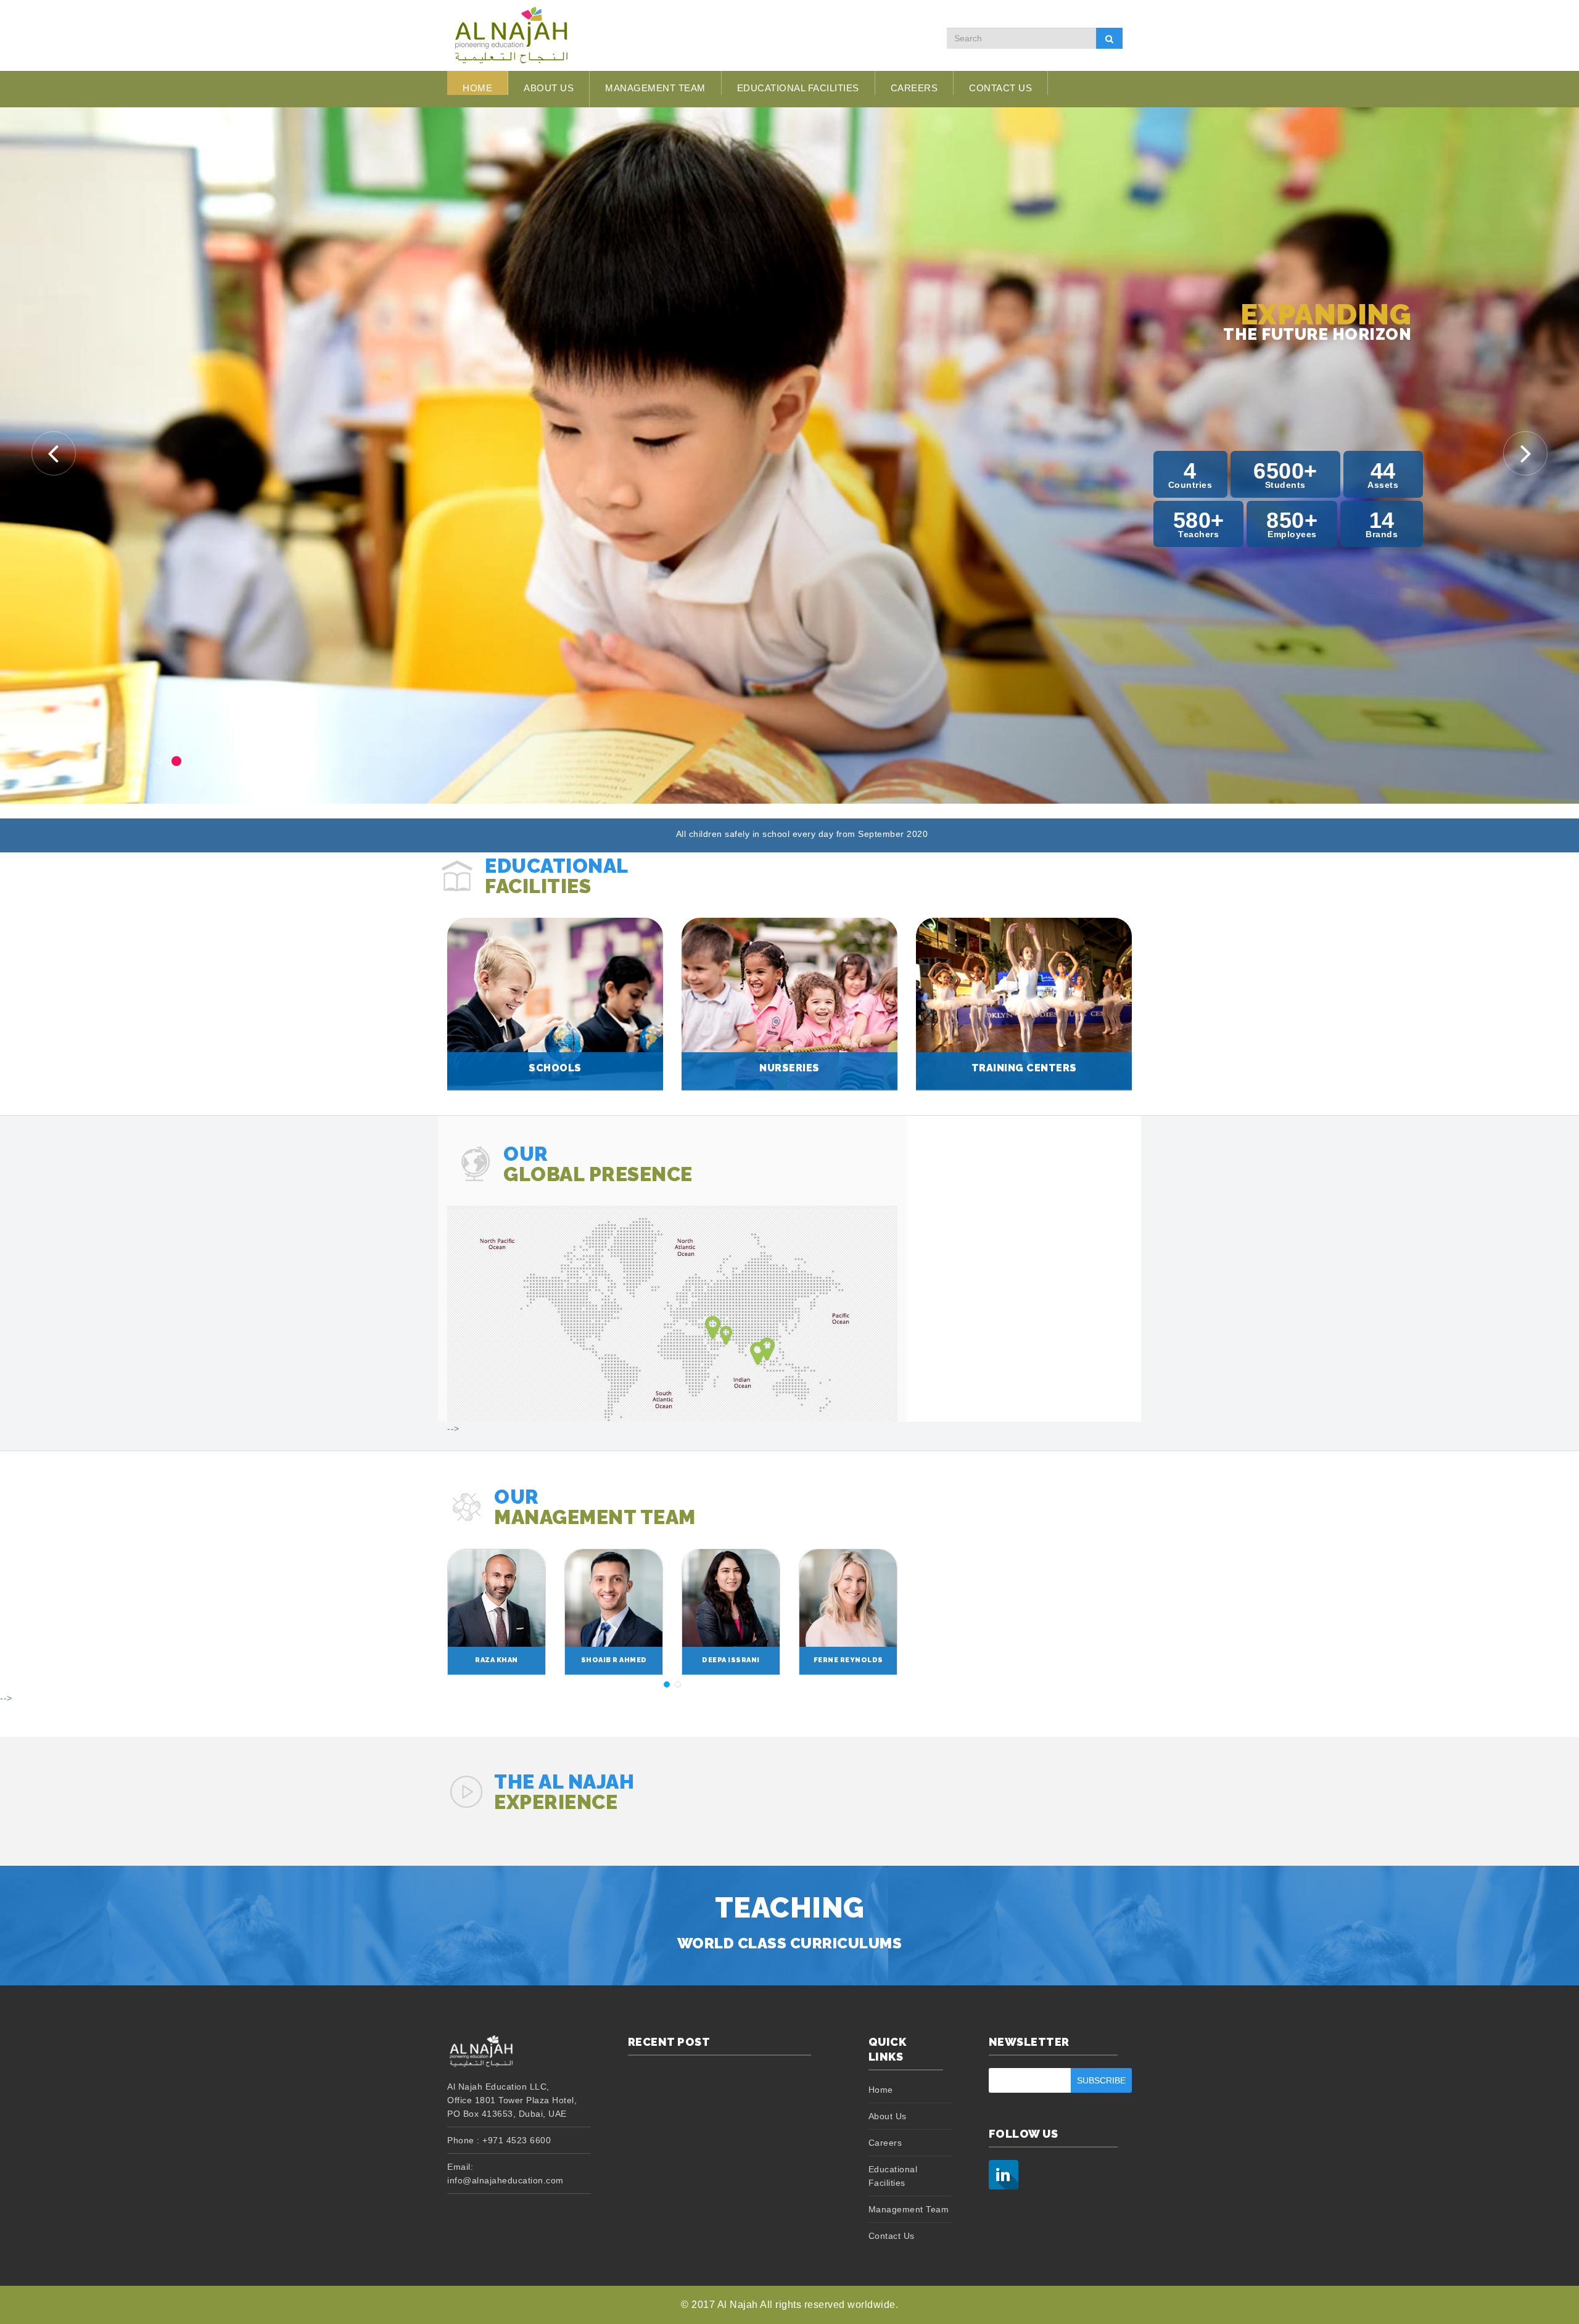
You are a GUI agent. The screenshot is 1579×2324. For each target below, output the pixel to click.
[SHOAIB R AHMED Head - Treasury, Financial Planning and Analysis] (614, 1597)
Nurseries (789, 1068)
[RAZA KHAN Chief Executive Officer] (497, 1597)
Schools (555, 1068)
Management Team (655, 88)
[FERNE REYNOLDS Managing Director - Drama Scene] (848, 1597)
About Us (888, 2116)
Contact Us (1000, 88)
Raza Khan (497, 1660)
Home (477, 88)
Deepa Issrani (731, 1660)
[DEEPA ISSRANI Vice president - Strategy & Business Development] (731, 1597)
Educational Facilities (798, 88)
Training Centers (1024, 1068)
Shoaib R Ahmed (614, 1660)
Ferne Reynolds (848, 1660)
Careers (914, 88)
